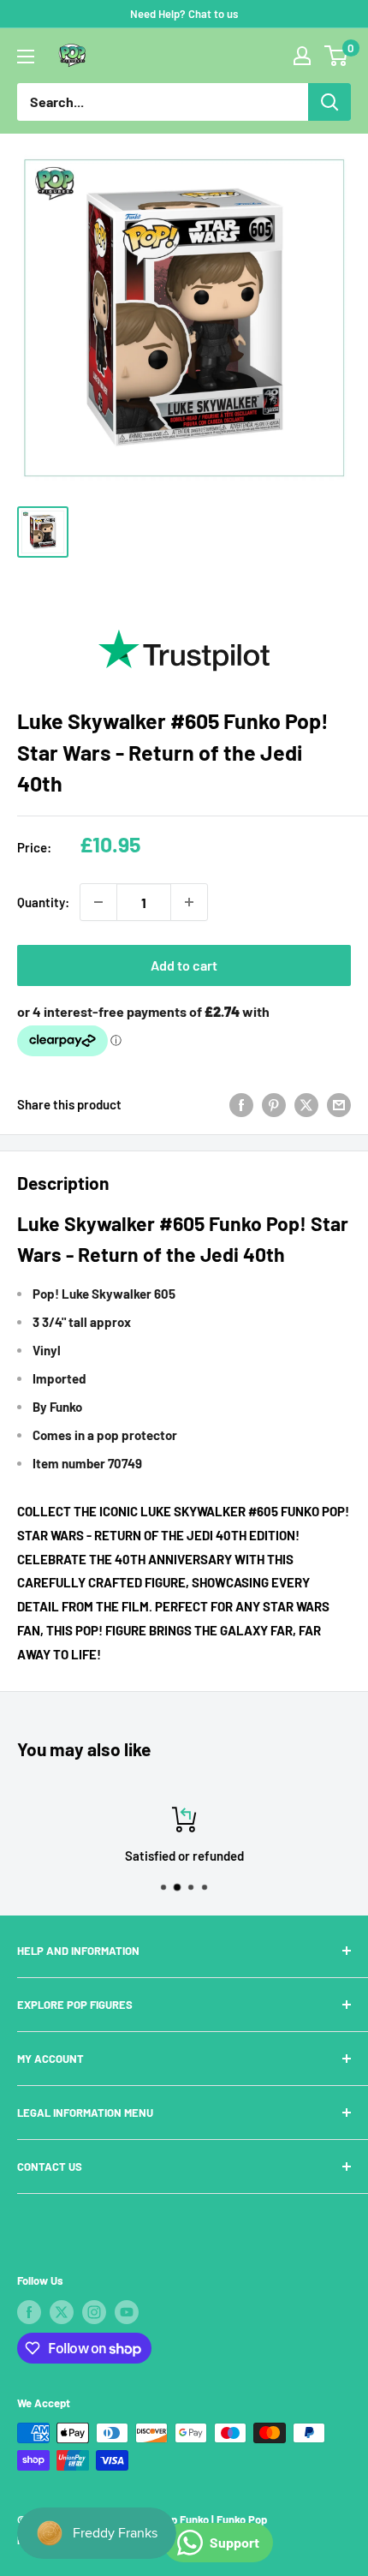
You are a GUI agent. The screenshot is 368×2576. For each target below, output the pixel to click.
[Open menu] (26, 57)
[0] (337, 56)
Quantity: (43, 902)
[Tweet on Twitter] (306, 1104)
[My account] (302, 56)
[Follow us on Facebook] (29, 2312)
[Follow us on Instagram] (94, 2312)
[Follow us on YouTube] (127, 2312)
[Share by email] (339, 1104)
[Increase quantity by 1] (189, 902)
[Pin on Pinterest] (274, 1104)
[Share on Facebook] (241, 1104)
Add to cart (184, 965)
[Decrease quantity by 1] (98, 902)
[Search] (329, 102)
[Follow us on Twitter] (62, 2312)
